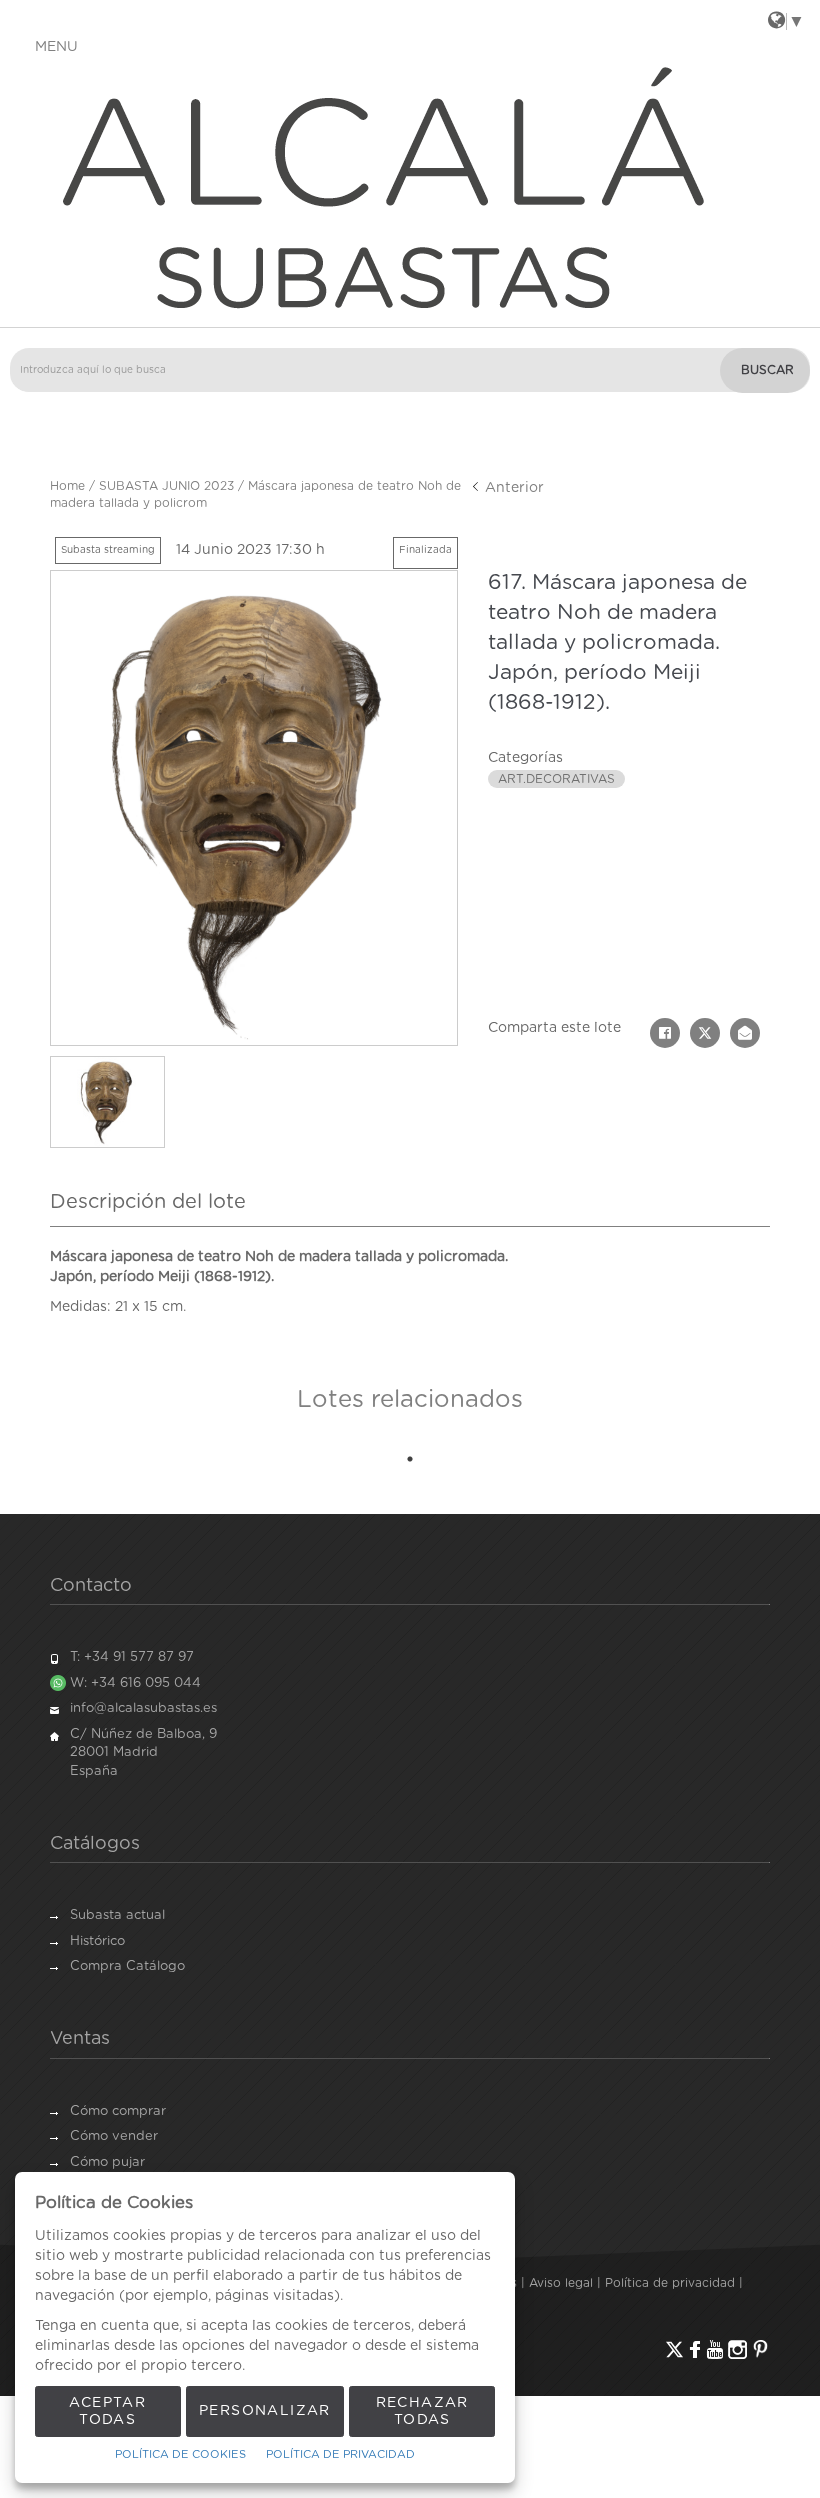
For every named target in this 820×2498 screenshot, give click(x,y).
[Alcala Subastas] (410, 186)
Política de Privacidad (340, 2454)
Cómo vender (114, 2136)
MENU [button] (56, 47)
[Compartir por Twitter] (705, 1033)
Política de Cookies (180, 2454)
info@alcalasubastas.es (143, 1708)
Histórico (97, 1941)
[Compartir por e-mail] (745, 1033)
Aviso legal (561, 2283)
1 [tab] (410, 1459)
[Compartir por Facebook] (665, 1033)
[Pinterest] (760, 2349)
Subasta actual (117, 1915)
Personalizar (265, 2411)
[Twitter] (674, 2349)
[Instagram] (737, 2349)
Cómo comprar (118, 2111)
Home (67, 486)
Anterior (512, 488)
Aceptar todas (107, 2411)
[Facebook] (695, 2349)
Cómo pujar (107, 2162)
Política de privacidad (670, 2283)
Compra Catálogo (127, 1966)
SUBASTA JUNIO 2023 (166, 486)
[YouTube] (715, 2349)
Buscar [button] (767, 370)
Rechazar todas (422, 2411)
